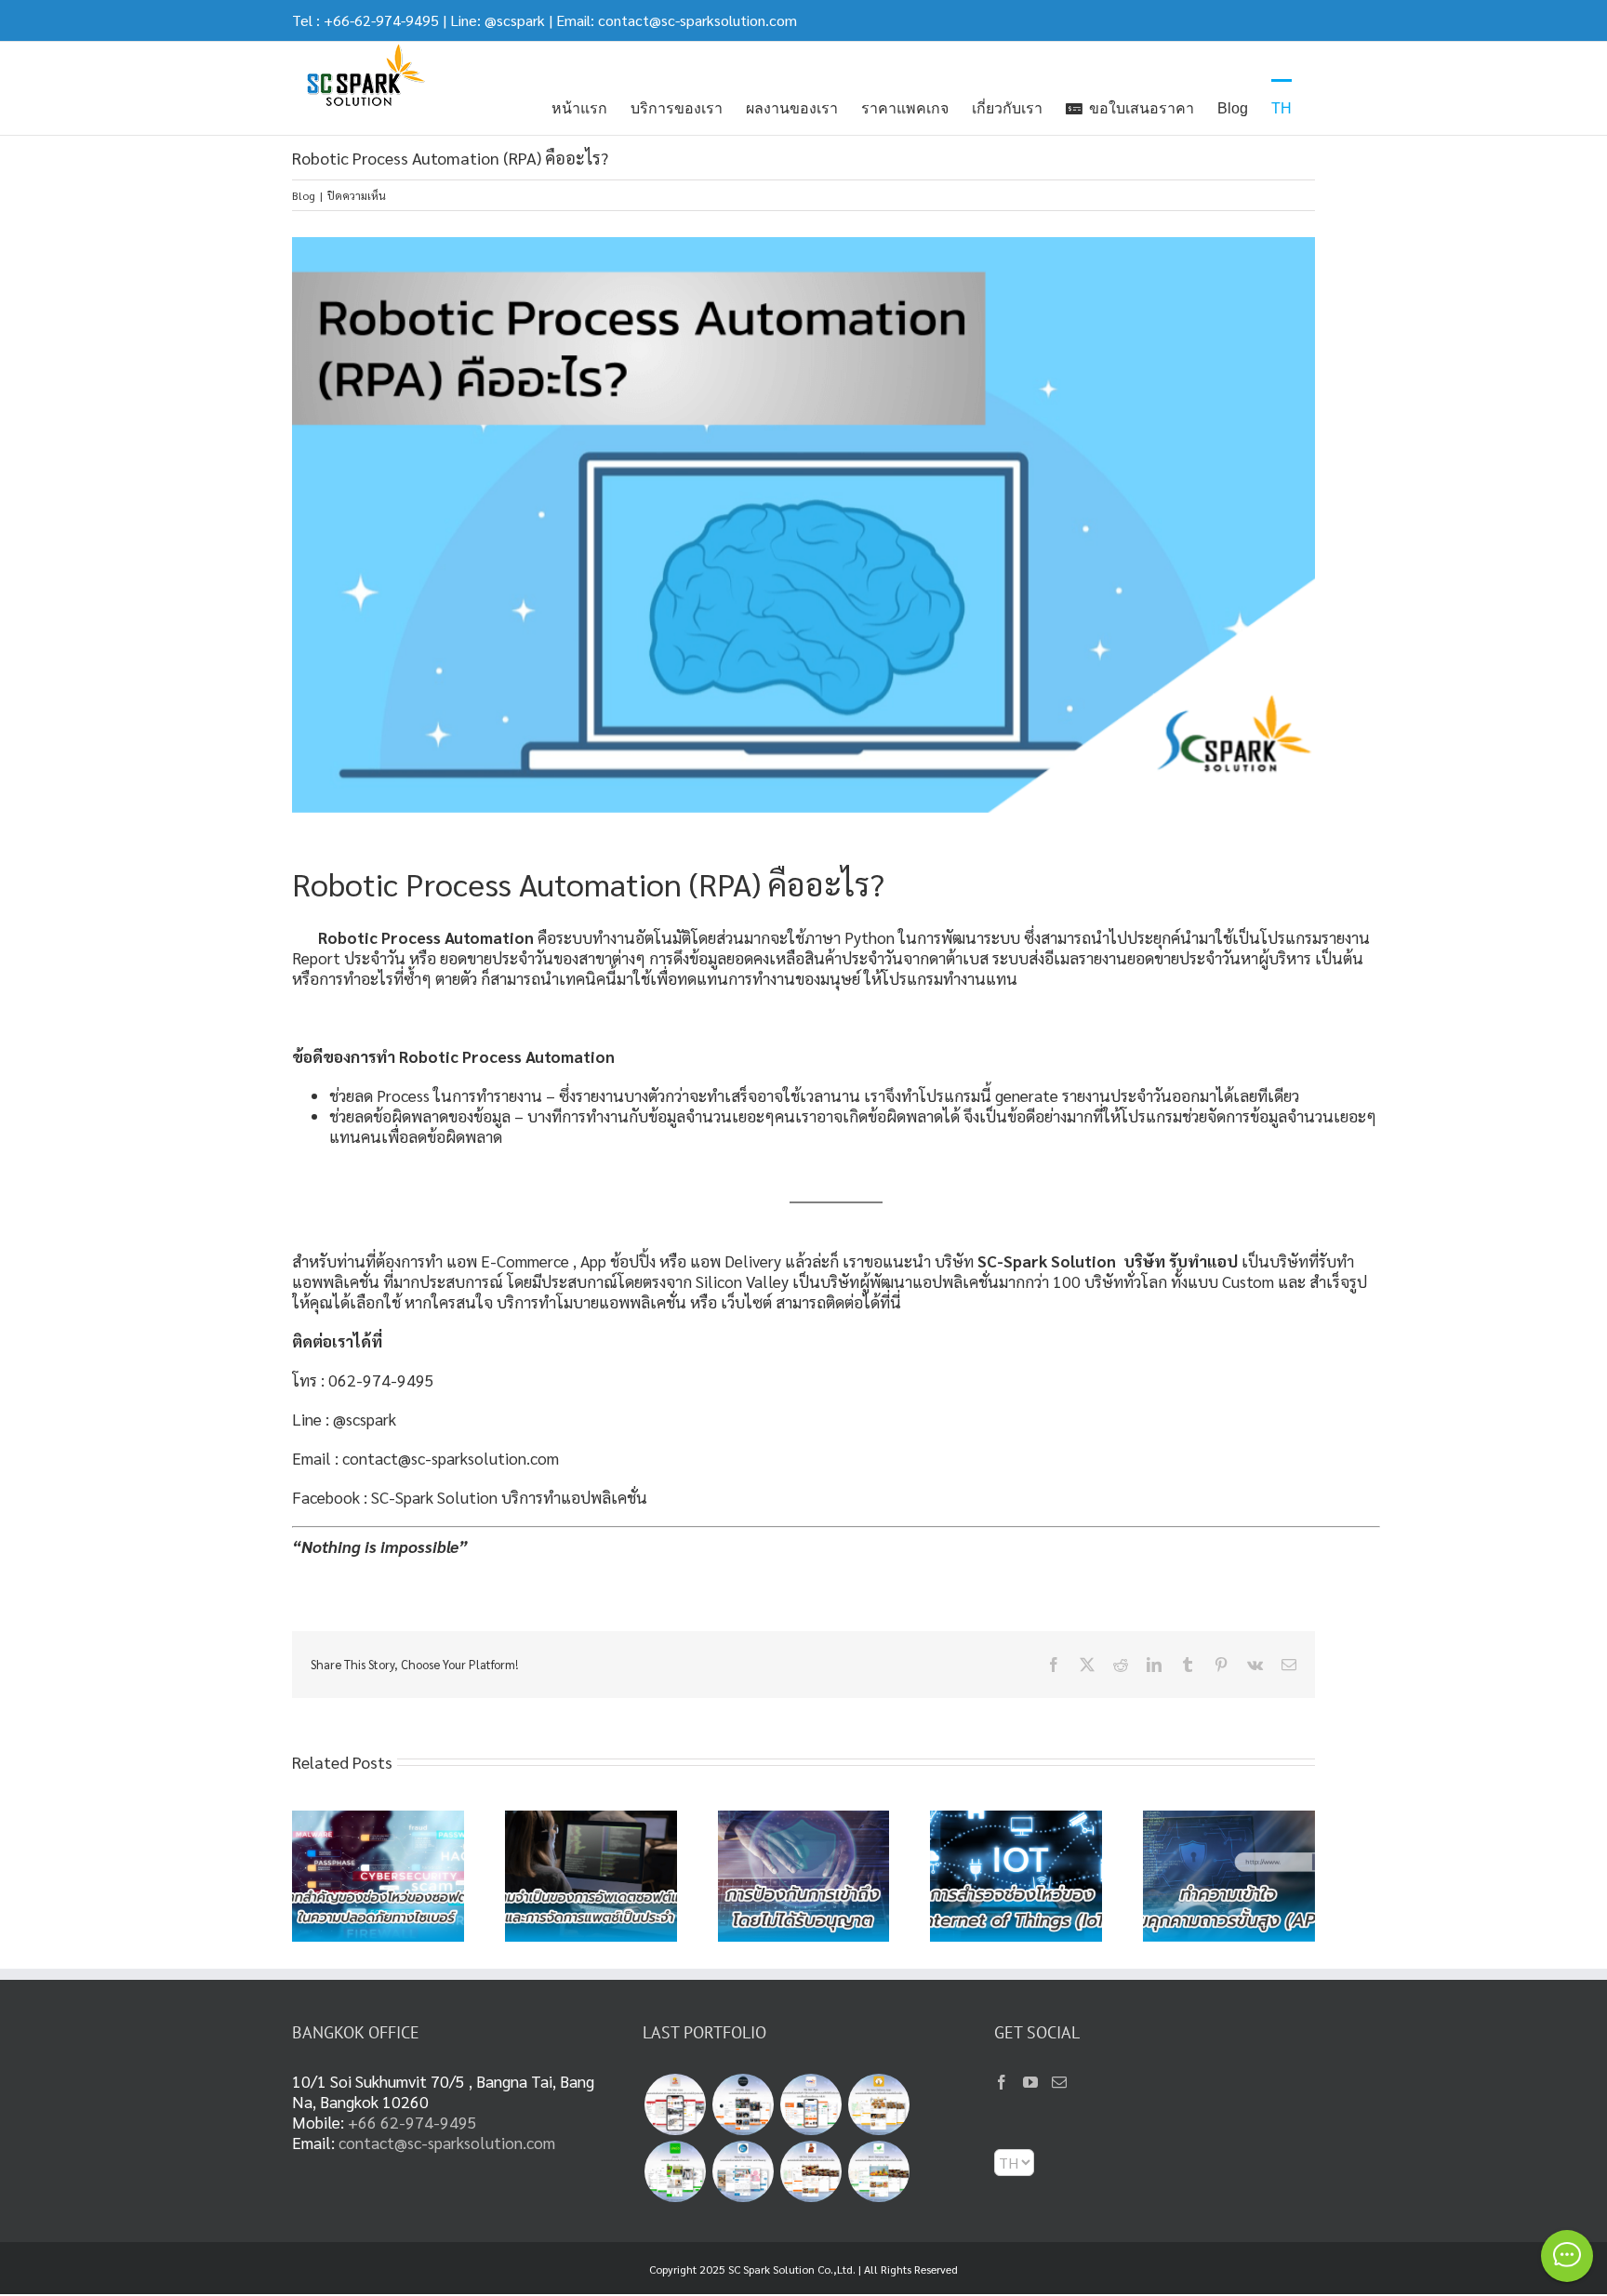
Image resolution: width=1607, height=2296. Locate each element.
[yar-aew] (675, 2171)
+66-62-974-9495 (381, 20)
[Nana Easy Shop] (743, 2171)
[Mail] (1059, 2082)
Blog (304, 195)
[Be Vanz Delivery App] (878, 2104)
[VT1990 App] (743, 2104)
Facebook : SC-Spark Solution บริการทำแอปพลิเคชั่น (470, 1497)
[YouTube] (1030, 2082)
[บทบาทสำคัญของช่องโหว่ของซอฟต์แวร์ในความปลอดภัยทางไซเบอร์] (378, 1821)
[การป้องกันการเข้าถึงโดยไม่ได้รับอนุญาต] (804, 1821)
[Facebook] (1002, 2082)
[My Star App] (810, 2104)
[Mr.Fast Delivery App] (810, 2171)
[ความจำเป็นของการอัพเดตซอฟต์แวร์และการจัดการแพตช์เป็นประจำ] (591, 1821)
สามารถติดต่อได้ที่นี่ (842, 1301)
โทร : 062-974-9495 (363, 1380)
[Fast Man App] (675, 2104)
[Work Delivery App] (878, 2171)
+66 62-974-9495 (412, 2122)
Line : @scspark (344, 1419)
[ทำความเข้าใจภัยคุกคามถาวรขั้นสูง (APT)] (1229, 1821)
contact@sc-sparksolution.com (697, 20)
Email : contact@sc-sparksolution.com (425, 1458)
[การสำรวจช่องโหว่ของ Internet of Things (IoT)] (1016, 1821)
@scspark (515, 20)
